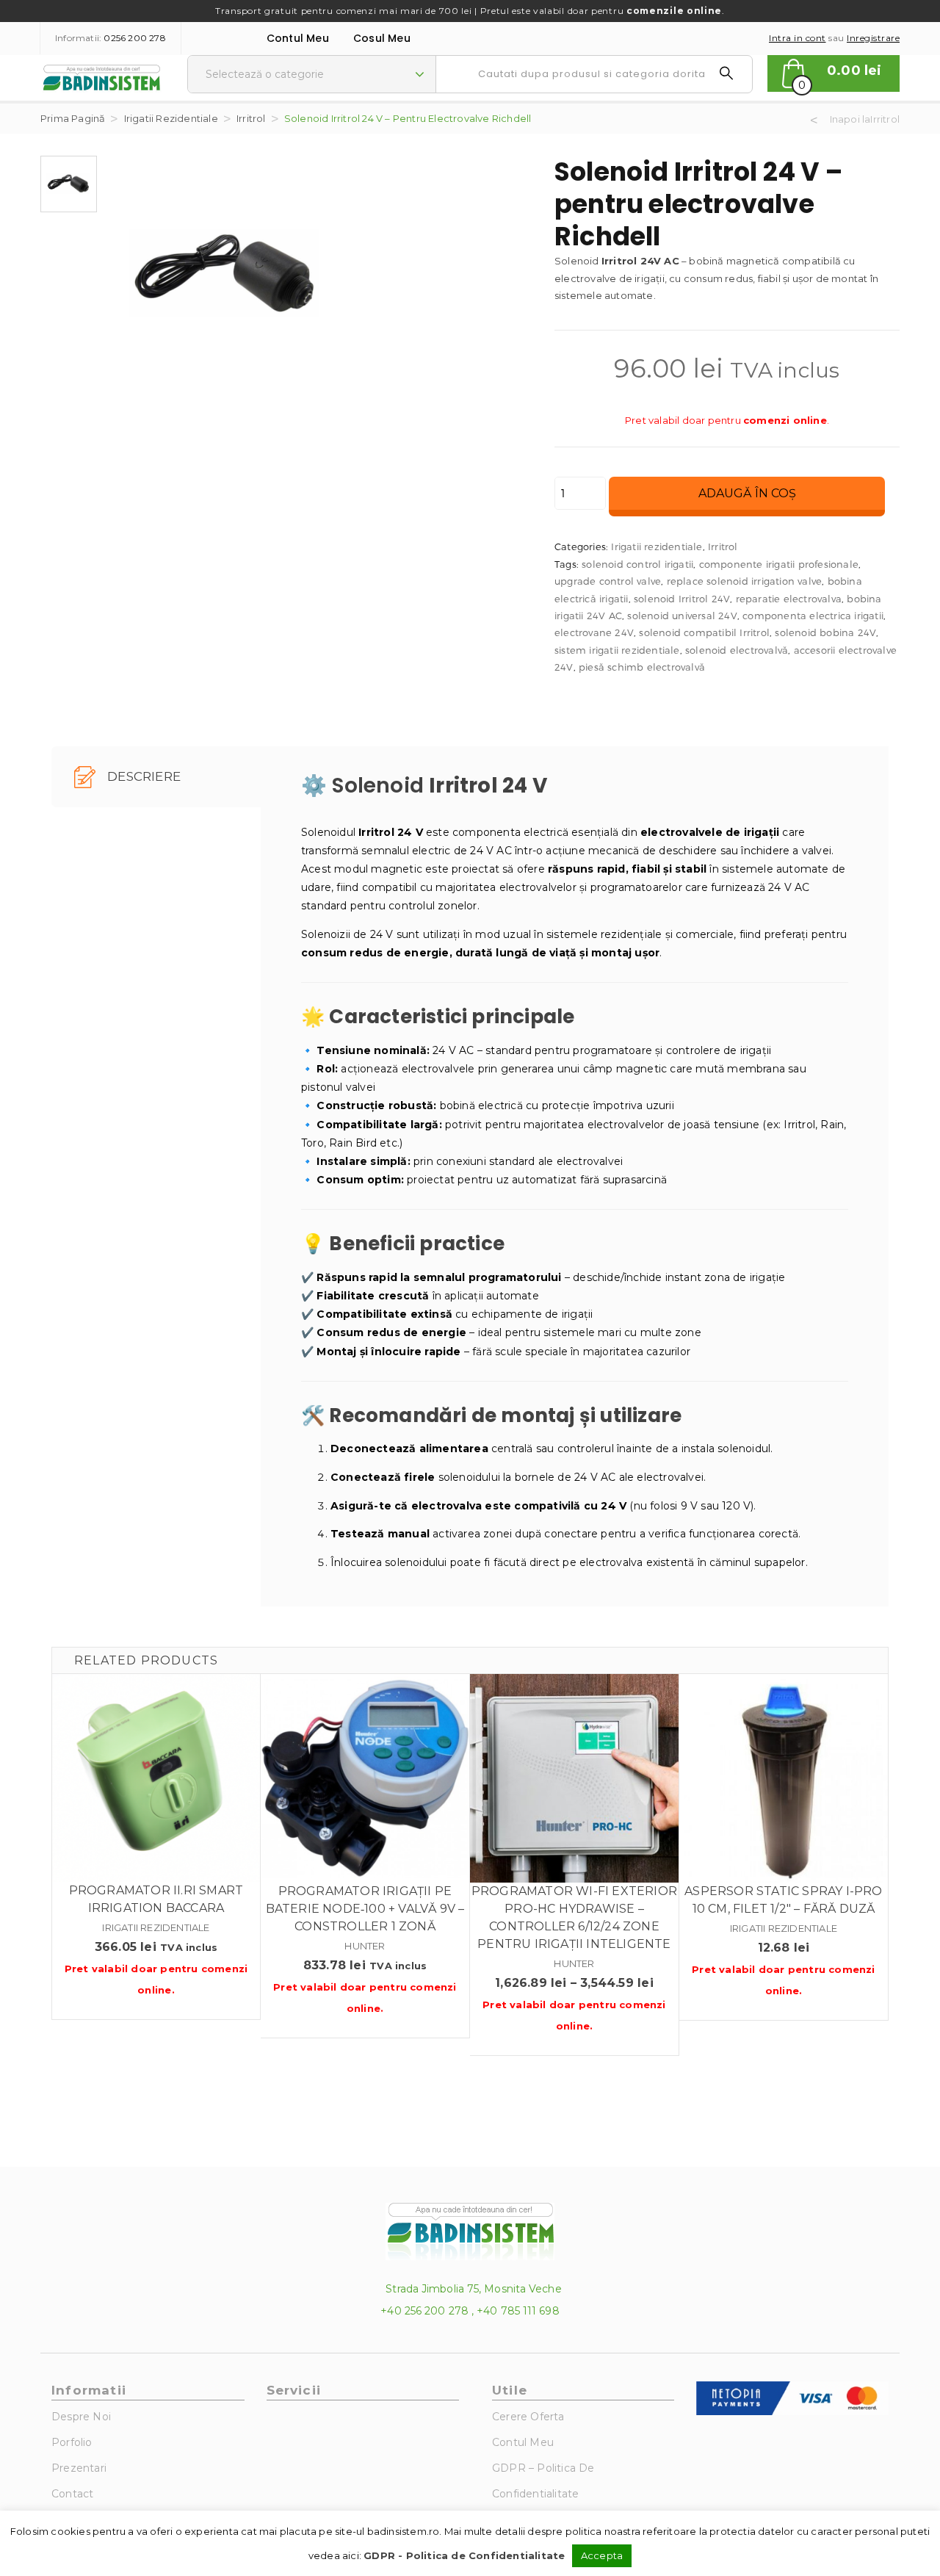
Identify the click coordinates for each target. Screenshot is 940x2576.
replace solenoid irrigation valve (745, 581)
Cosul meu (382, 38)
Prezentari (79, 2468)
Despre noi (81, 2417)
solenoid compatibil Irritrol (704, 632)
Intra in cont (798, 38)
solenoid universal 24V (682, 616)
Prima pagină (73, 118)
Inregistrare (873, 38)
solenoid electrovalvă (737, 650)
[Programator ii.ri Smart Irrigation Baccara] (156, 1778)
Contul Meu (298, 38)
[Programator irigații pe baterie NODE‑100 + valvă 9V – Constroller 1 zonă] (365, 1778)
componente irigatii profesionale (779, 564)
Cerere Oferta (528, 2417)
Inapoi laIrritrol (865, 119)
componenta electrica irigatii (813, 616)
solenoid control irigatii (637, 564)
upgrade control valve (608, 581)
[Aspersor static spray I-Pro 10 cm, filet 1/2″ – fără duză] (784, 1778)
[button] (834, 73)
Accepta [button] (602, 2555)
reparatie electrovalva (789, 599)
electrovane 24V (594, 632)
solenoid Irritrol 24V (682, 599)
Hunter (365, 1946)
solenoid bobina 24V (825, 632)
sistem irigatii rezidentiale (617, 650)
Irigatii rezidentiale (171, 118)
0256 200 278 (134, 38)
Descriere (142, 776)
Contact (72, 2494)
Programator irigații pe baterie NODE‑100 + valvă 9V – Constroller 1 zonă (365, 1909)
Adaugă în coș (747, 493)
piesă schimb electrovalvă (642, 667)
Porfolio (72, 2442)
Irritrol (251, 118)
